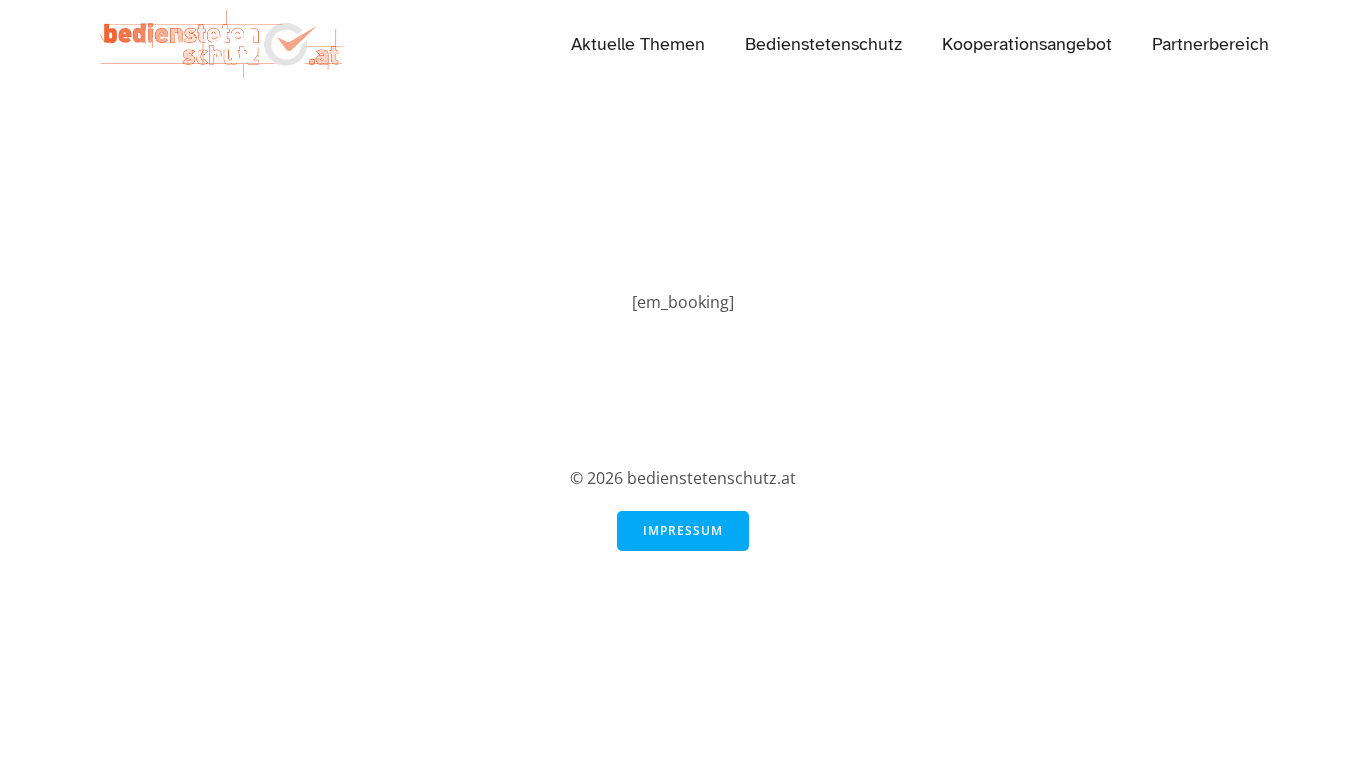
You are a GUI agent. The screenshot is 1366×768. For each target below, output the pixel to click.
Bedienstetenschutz (823, 44)
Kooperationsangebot (1027, 44)
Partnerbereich (1210, 44)
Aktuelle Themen (638, 44)
